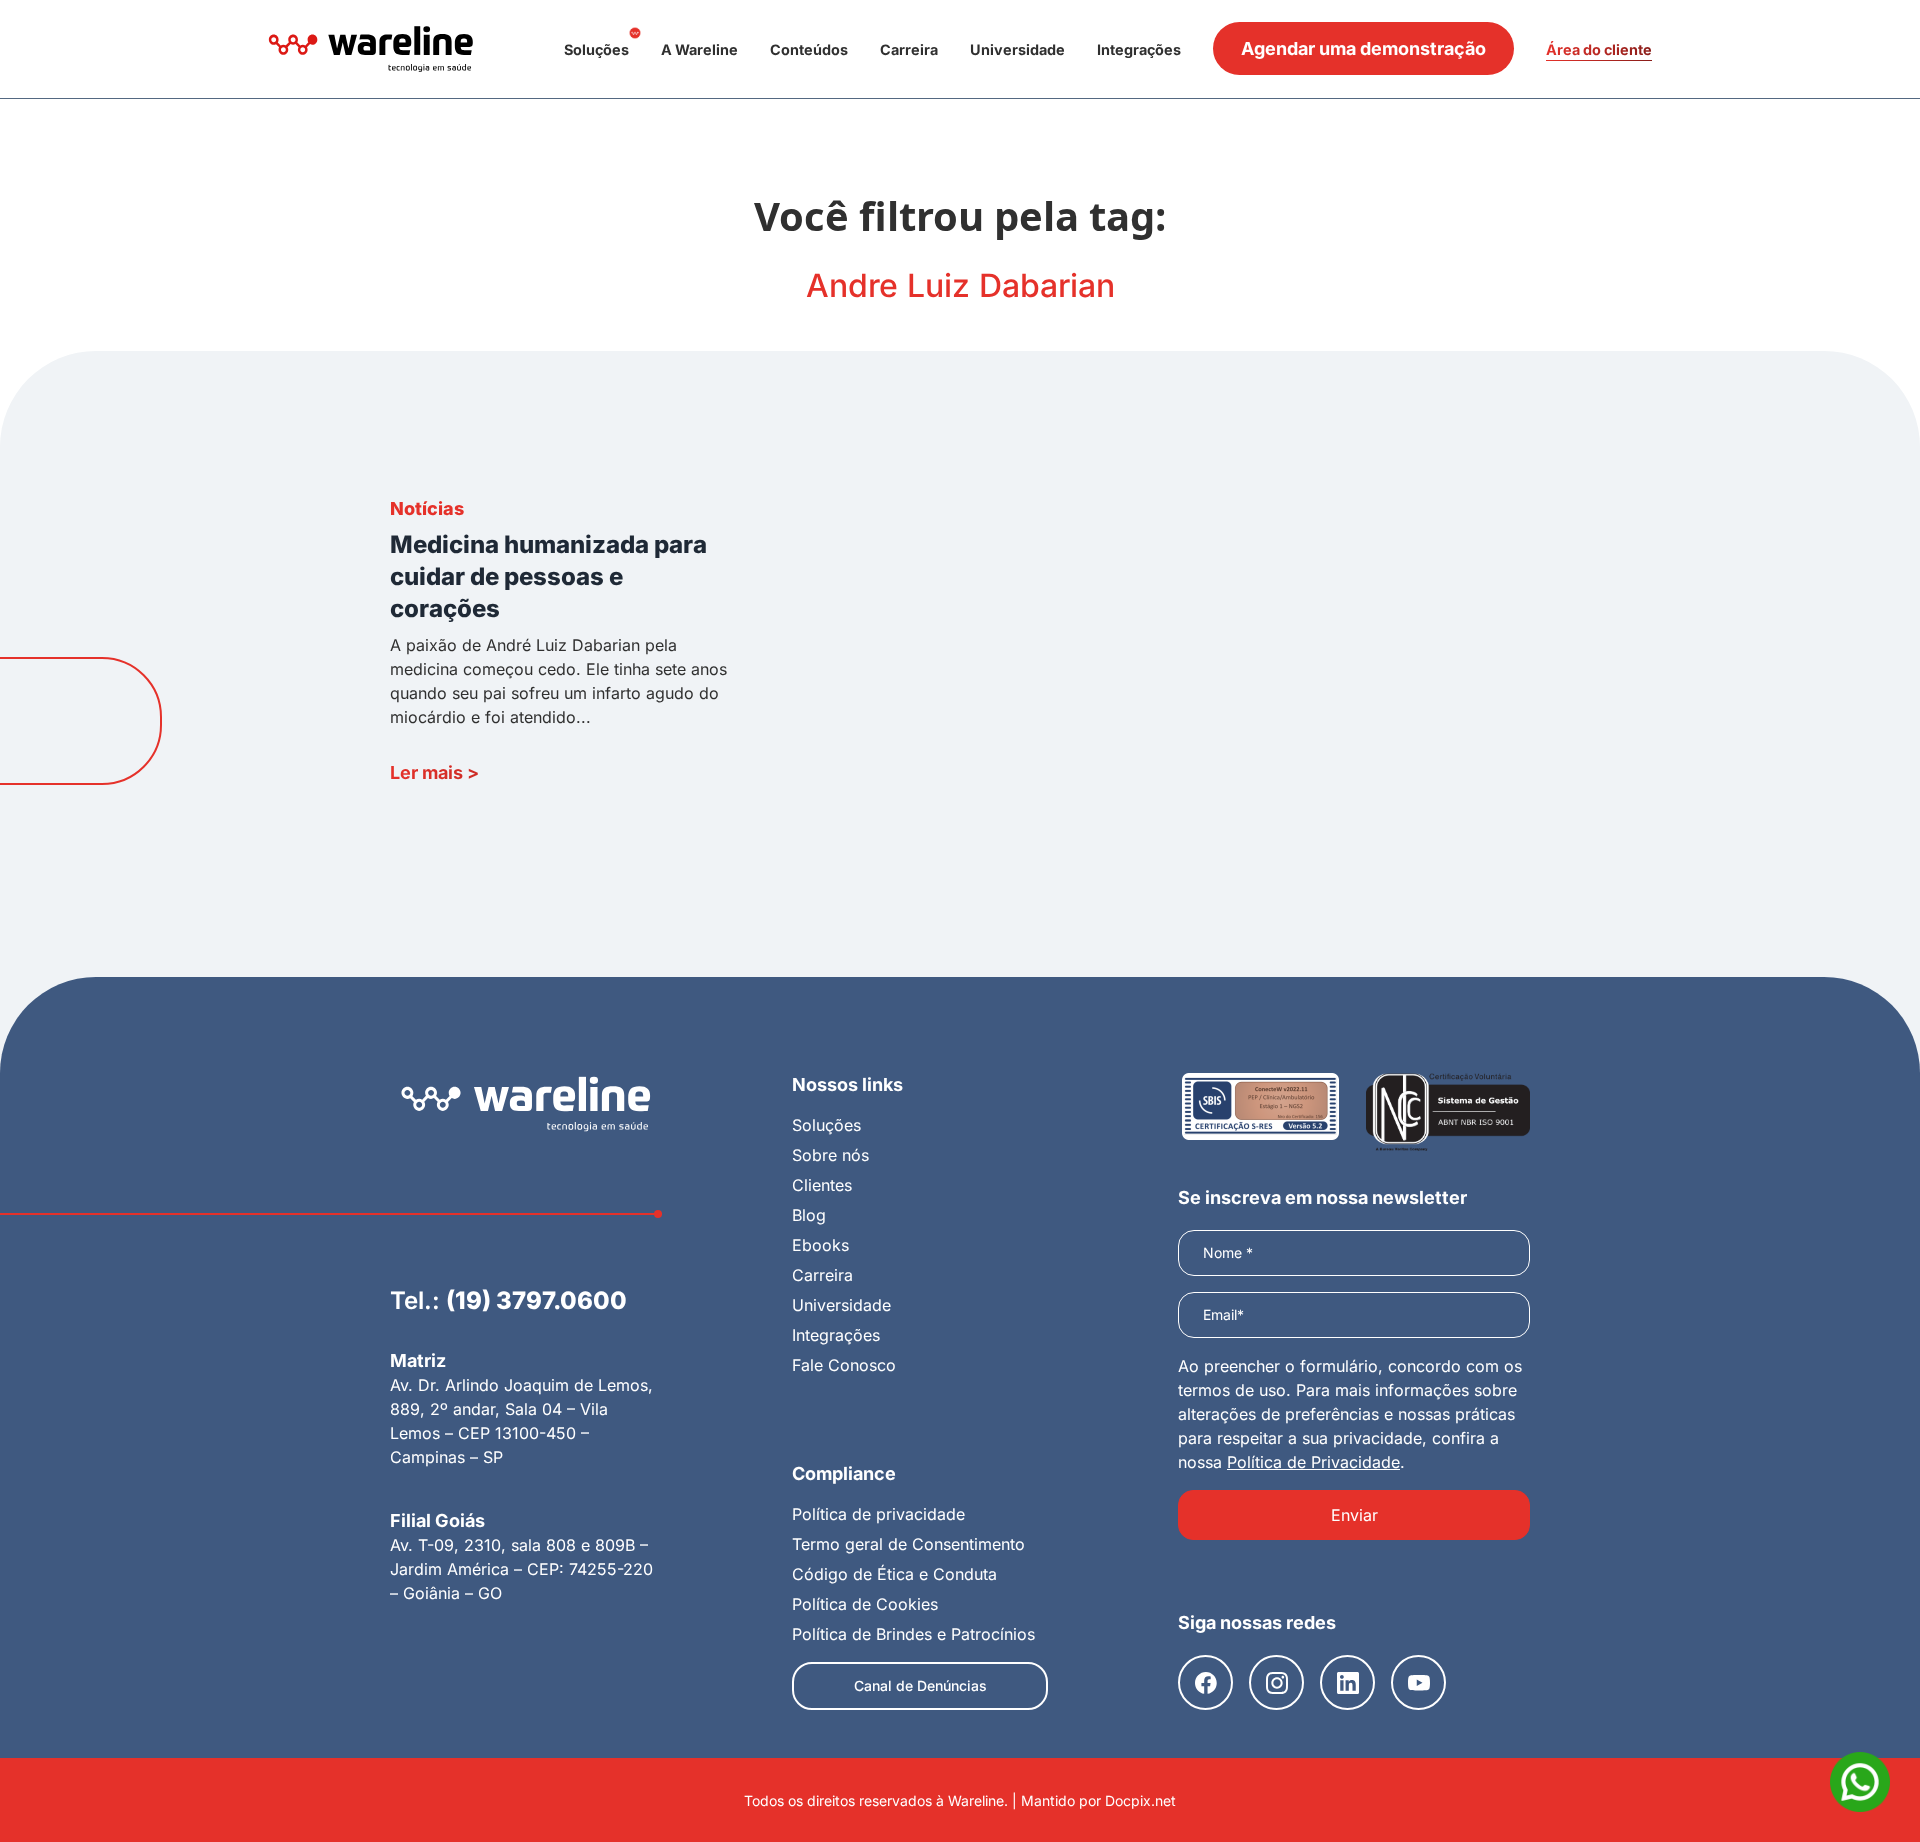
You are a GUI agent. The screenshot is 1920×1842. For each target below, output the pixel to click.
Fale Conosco (844, 1365)
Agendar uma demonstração (1363, 48)
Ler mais (434, 772)
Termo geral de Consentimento (908, 1544)
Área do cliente (1599, 49)
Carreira (909, 49)
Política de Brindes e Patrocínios (913, 1634)
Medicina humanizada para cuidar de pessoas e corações (548, 576)
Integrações (1139, 49)
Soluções (596, 49)
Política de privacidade (878, 1514)
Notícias (427, 508)
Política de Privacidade (1313, 1462)
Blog (809, 1215)
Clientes (822, 1185)
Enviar (1354, 1515)
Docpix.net (1140, 1800)
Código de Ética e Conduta (894, 1574)
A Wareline (699, 49)
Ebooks (820, 1245)
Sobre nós (830, 1155)
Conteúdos (809, 49)
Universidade (1017, 49)
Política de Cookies (865, 1604)
